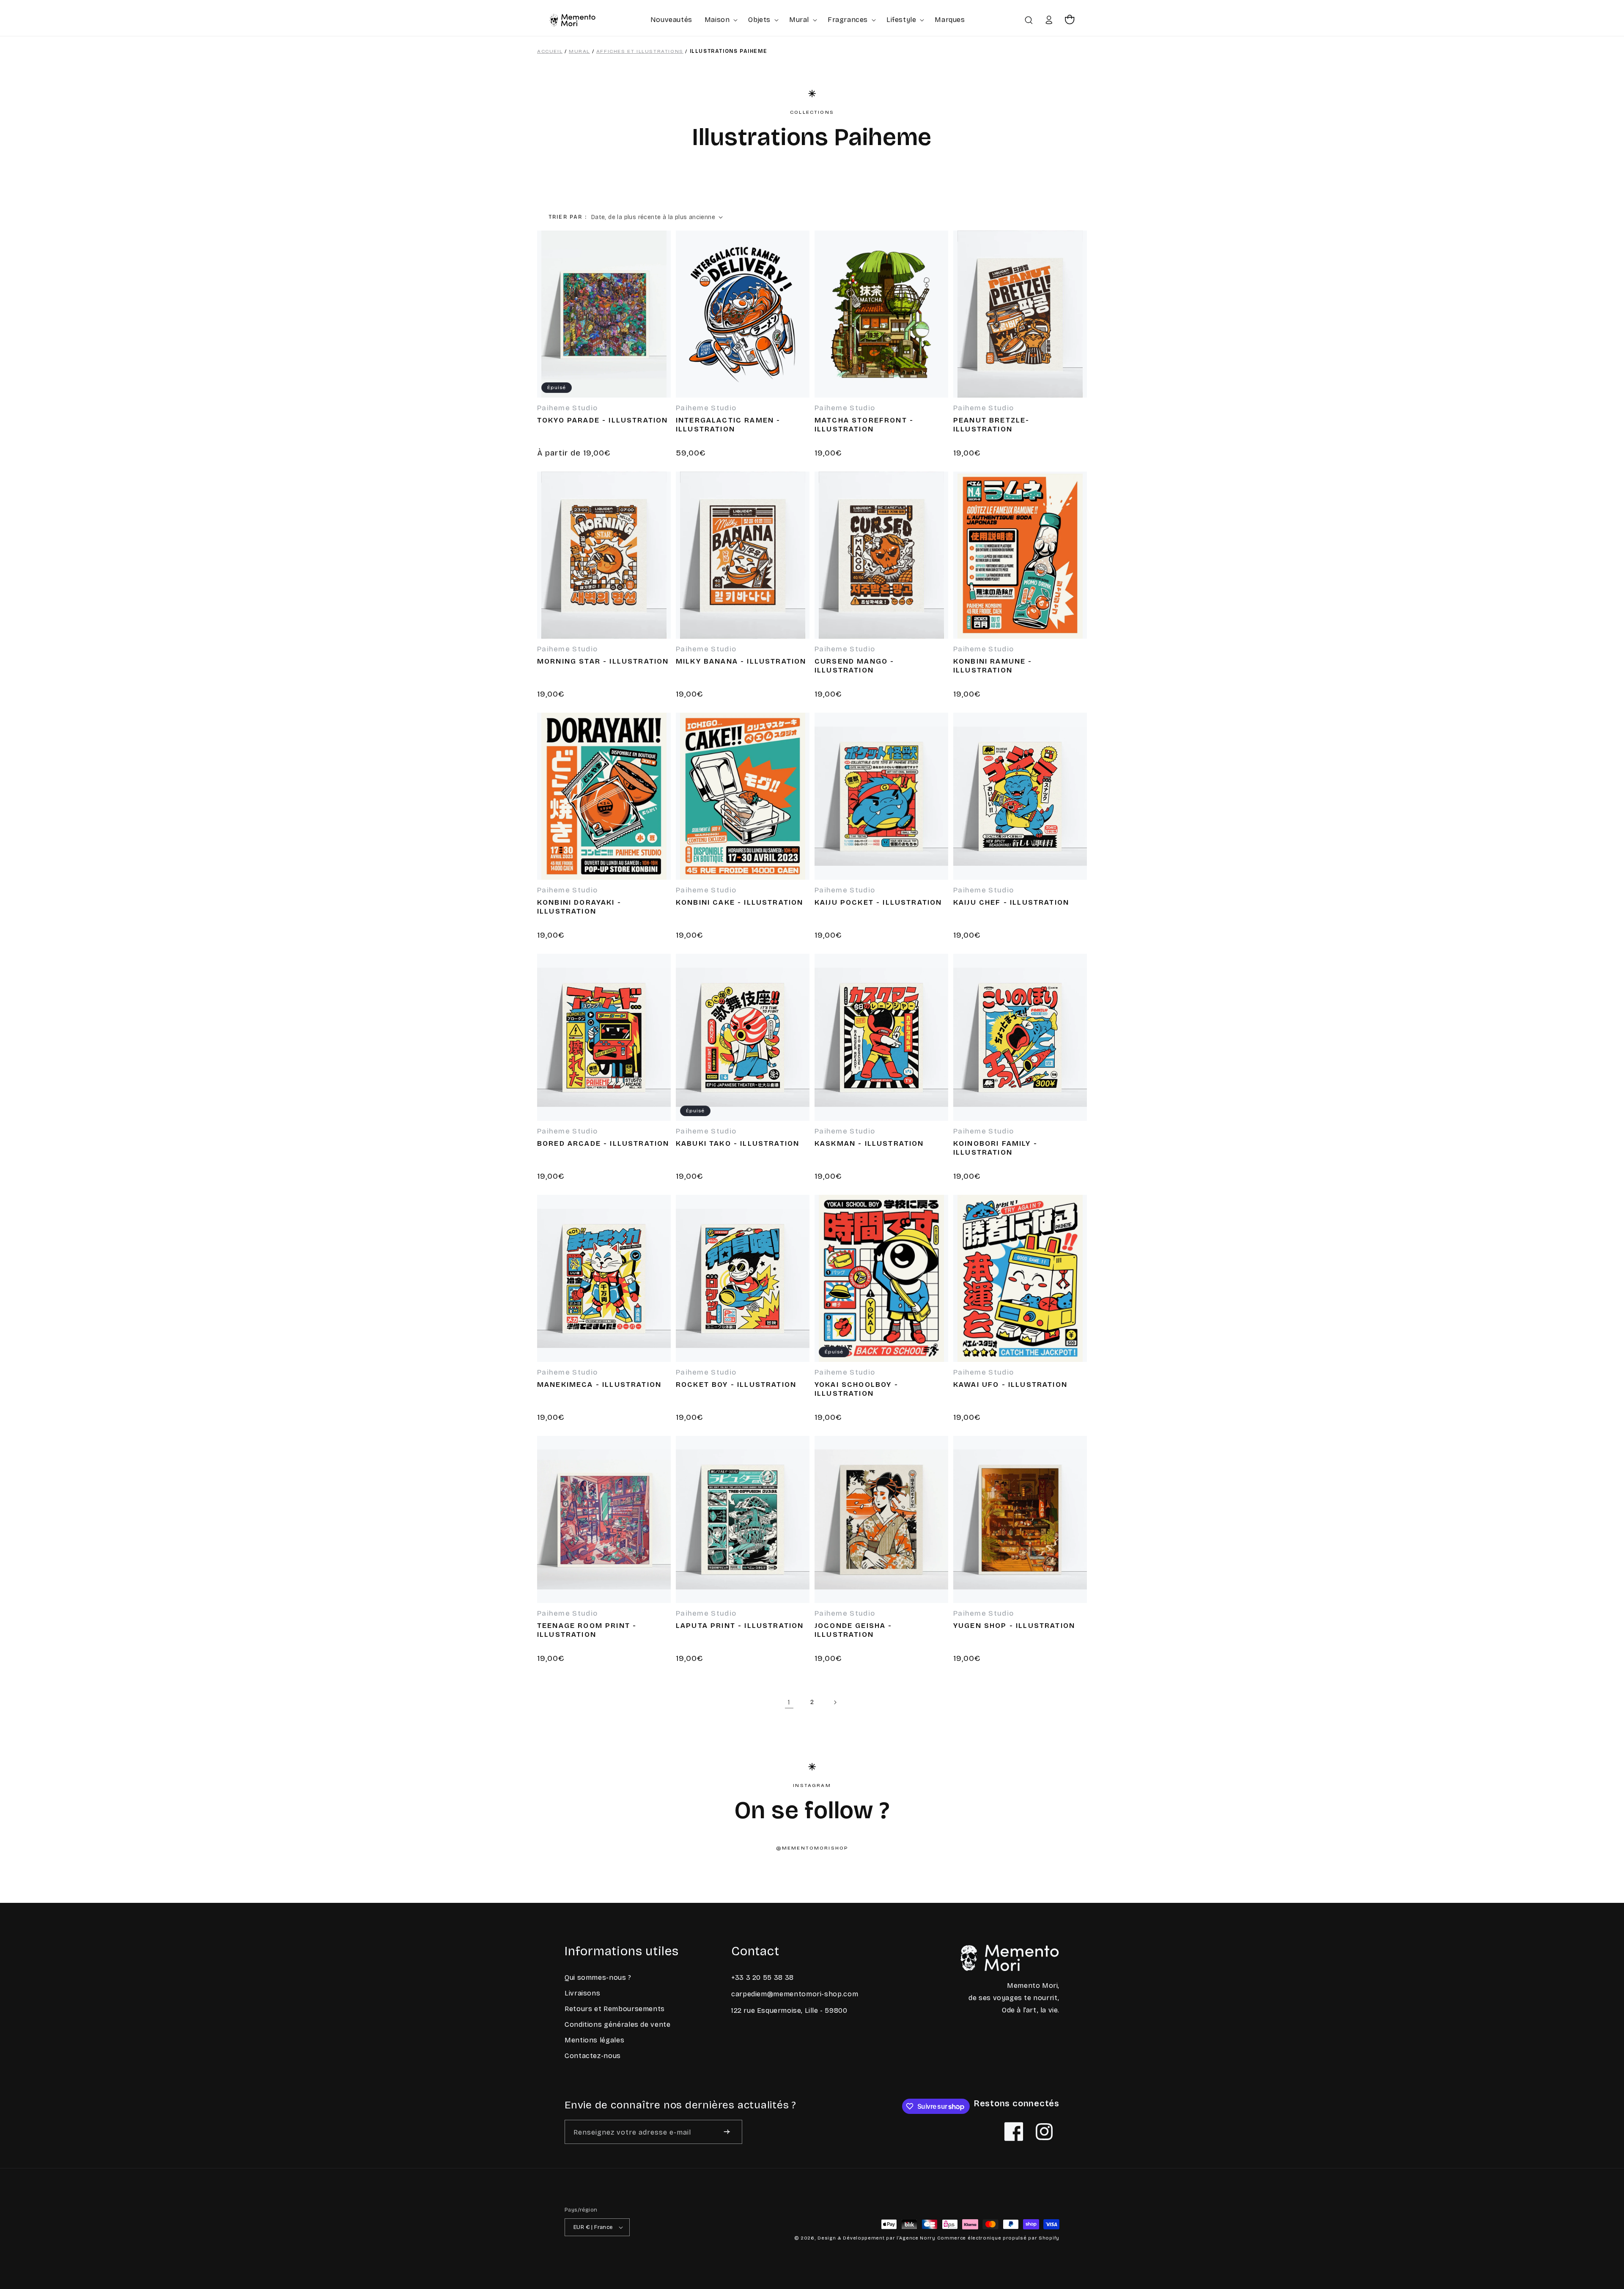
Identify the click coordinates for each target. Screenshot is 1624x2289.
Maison (717, 20)
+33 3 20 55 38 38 (763, 1977)
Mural (799, 20)
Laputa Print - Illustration (740, 1626)
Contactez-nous (593, 2056)
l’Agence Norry (916, 2238)
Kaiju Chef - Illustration (1011, 903)
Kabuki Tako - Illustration (738, 1144)
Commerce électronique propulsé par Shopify (998, 2238)
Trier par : (568, 217)
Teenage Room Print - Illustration (587, 1630)
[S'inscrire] (727, 2132)
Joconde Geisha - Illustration (853, 1630)
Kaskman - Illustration (869, 1144)
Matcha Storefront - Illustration (864, 425)
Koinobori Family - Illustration (995, 1148)
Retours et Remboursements (615, 2009)
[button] (720, 20)
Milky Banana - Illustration (741, 661)
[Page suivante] (835, 1702)
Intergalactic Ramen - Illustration (728, 425)
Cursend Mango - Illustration (854, 666)
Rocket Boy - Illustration (736, 1385)
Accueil (550, 51)
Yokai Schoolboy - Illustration (856, 1389)
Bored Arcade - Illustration (603, 1144)
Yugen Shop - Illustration (1014, 1626)
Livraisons (582, 1993)
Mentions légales (594, 2040)
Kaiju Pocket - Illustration (878, 903)
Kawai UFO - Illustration (1010, 1385)
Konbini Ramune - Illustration (993, 666)
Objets (759, 20)
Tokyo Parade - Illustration (602, 420)
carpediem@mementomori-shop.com (795, 1994)
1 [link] (789, 1702)
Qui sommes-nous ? (598, 1977)
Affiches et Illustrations (640, 51)
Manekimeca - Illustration (599, 1385)
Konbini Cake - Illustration (739, 903)
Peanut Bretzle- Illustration (991, 425)
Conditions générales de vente (618, 2024)
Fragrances (848, 20)
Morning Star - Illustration (603, 661)
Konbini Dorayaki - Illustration (579, 907)
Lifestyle (901, 20)
